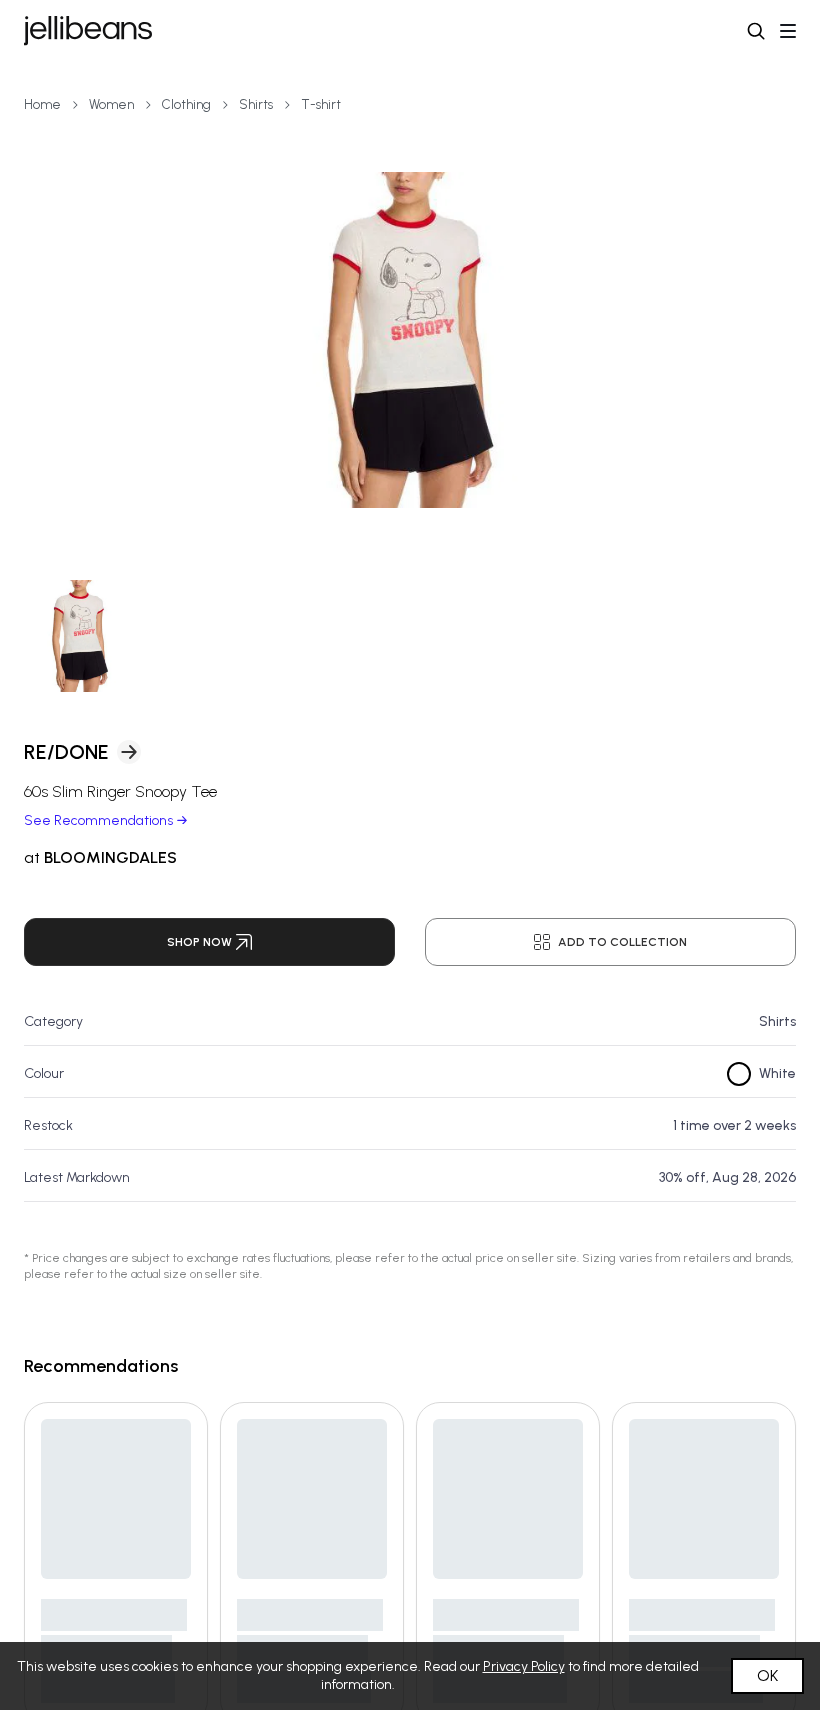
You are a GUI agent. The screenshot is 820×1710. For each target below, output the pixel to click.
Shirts (256, 104)
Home (42, 104)
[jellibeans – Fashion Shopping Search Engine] (88, 31)
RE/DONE (66, 752)
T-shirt (321, 104)
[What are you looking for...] (756, 31)
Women (111, 104)
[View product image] (410, 340)
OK (767, 1675)
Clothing (186, 104)
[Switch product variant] (80, 636)
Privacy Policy (524, 1666)
